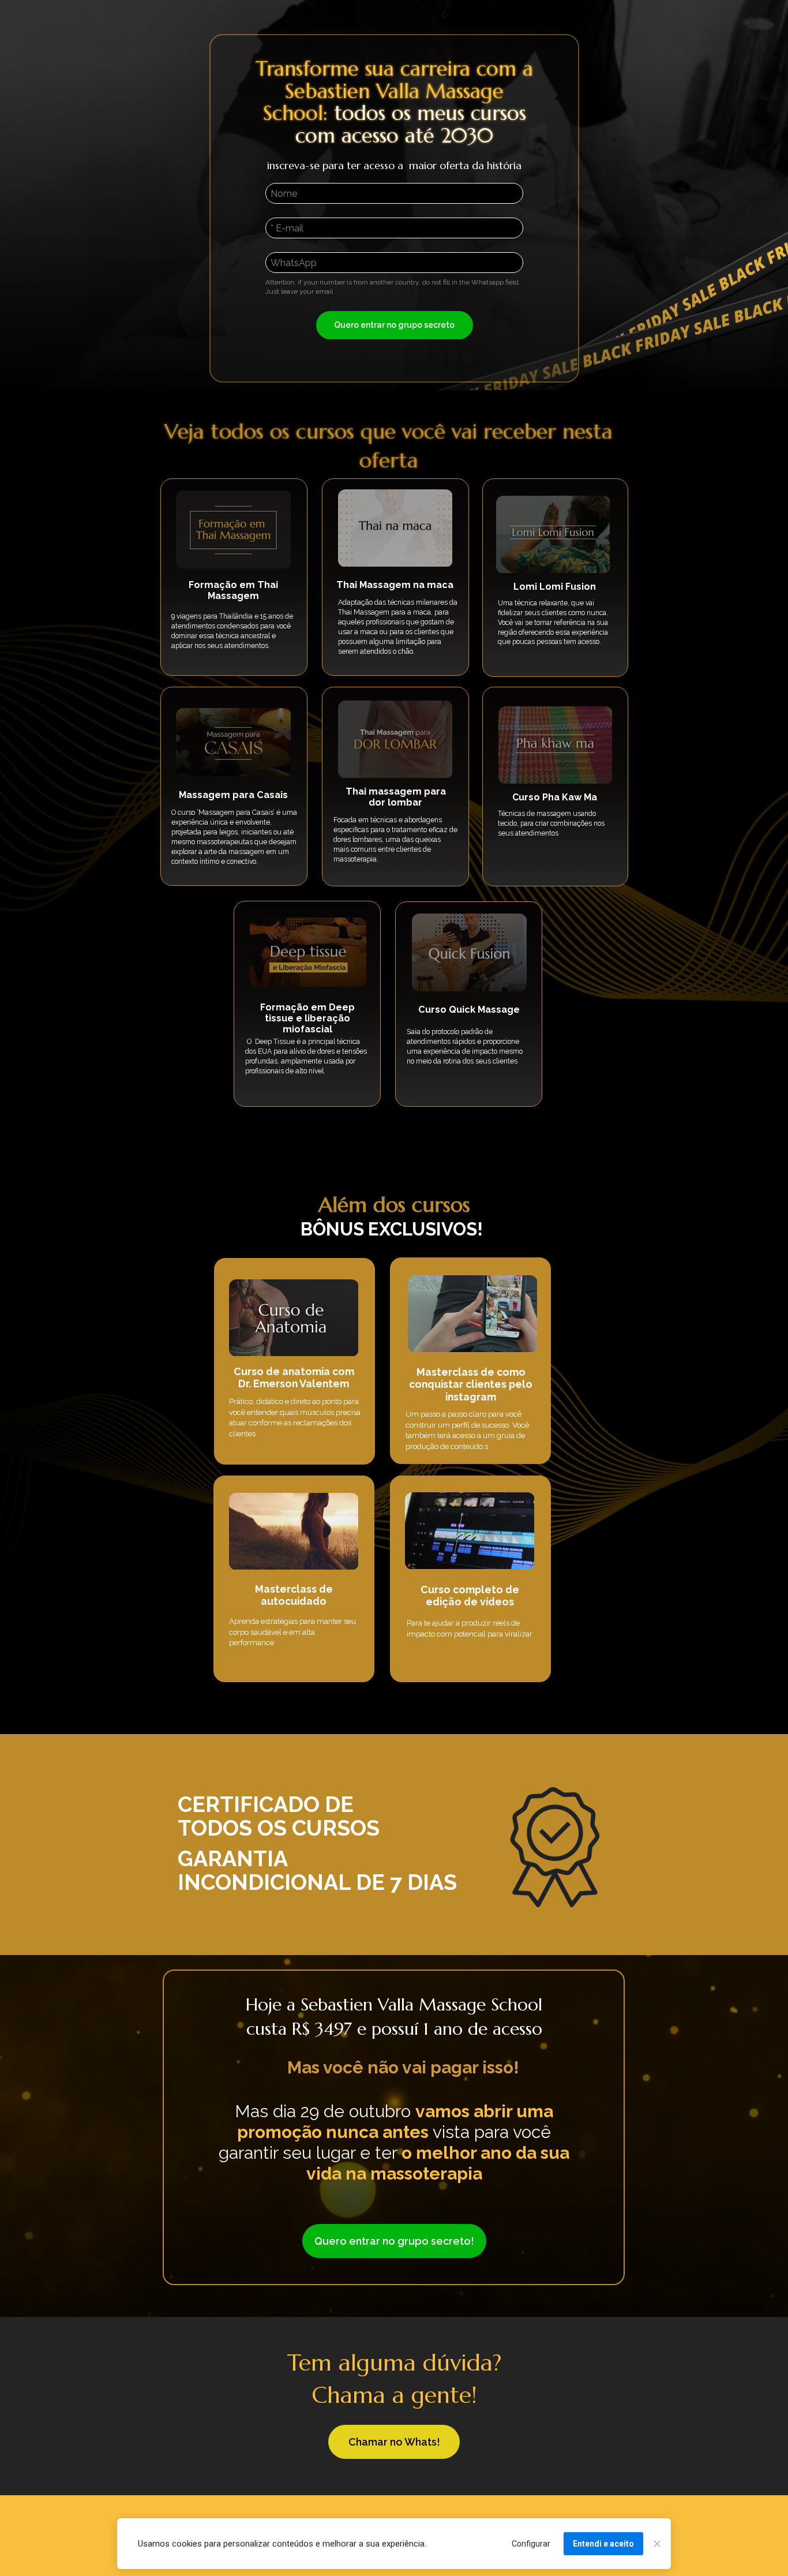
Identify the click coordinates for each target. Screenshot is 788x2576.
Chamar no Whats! (394, 2442)
